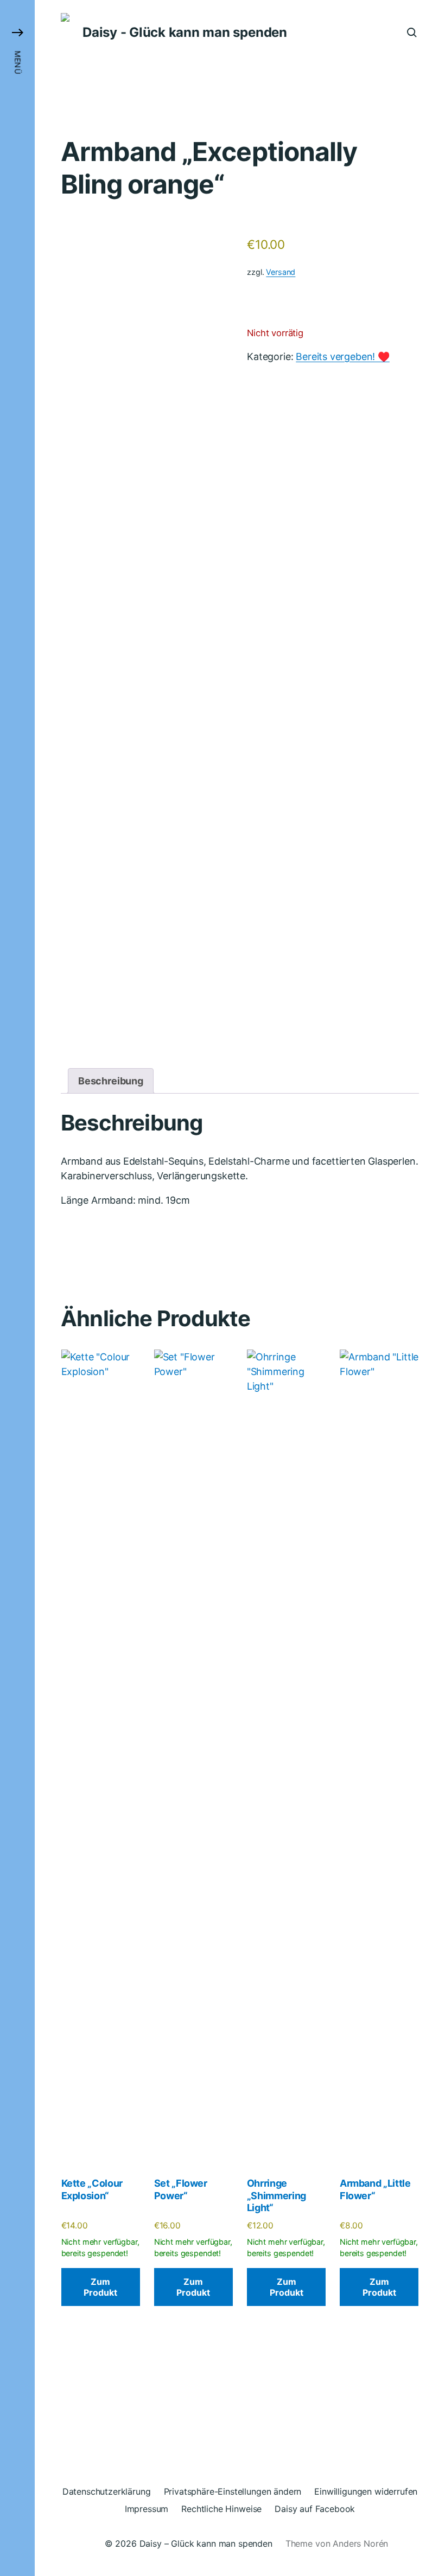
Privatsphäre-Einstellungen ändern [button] (233, 2491)
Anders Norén (360, 2543)
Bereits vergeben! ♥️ (343, 356)
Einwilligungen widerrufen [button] (366, 2491)
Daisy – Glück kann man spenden (206, 2543)
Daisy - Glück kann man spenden (185, 33)
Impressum (147, 2509)
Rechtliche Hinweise (221, 2509)
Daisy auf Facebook (315, 2509)
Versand (281, 272)
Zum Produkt (100, 2287)
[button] (17, 1288)
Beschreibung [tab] (111, 1081)
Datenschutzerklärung (107, 2491)
